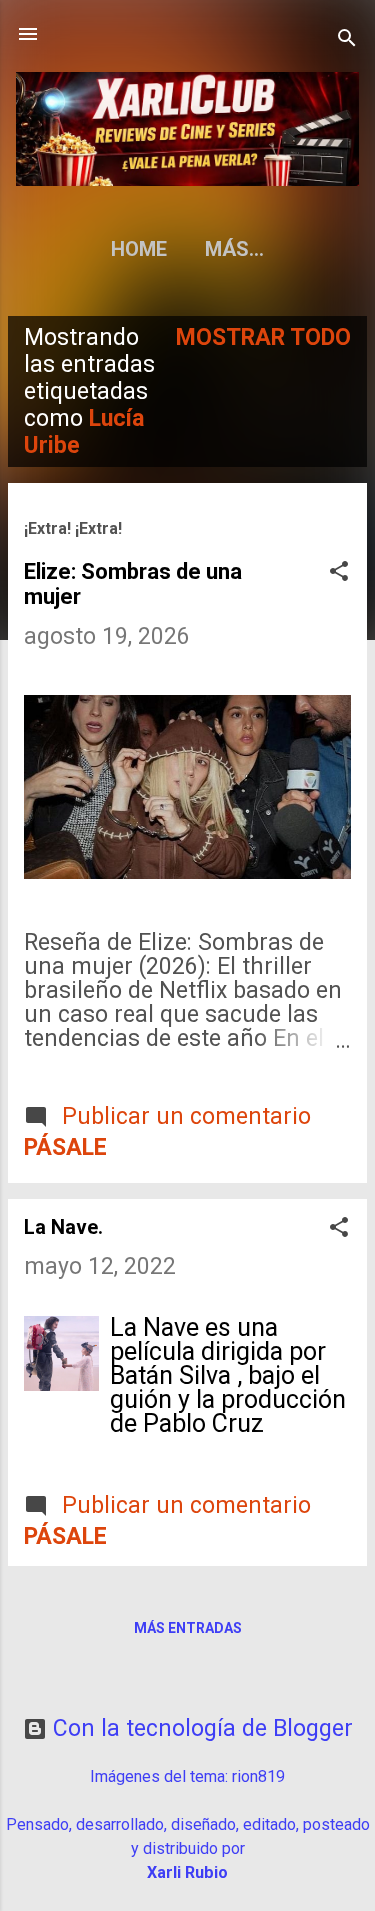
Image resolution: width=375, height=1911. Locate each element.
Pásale (65, 1147)
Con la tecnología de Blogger (200, 1728)
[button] (339, 573)
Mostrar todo (263, 337)
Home (139, 249)
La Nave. (63, 1227)
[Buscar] (347, 40)
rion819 (258, 1776)
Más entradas (188, 1628)
